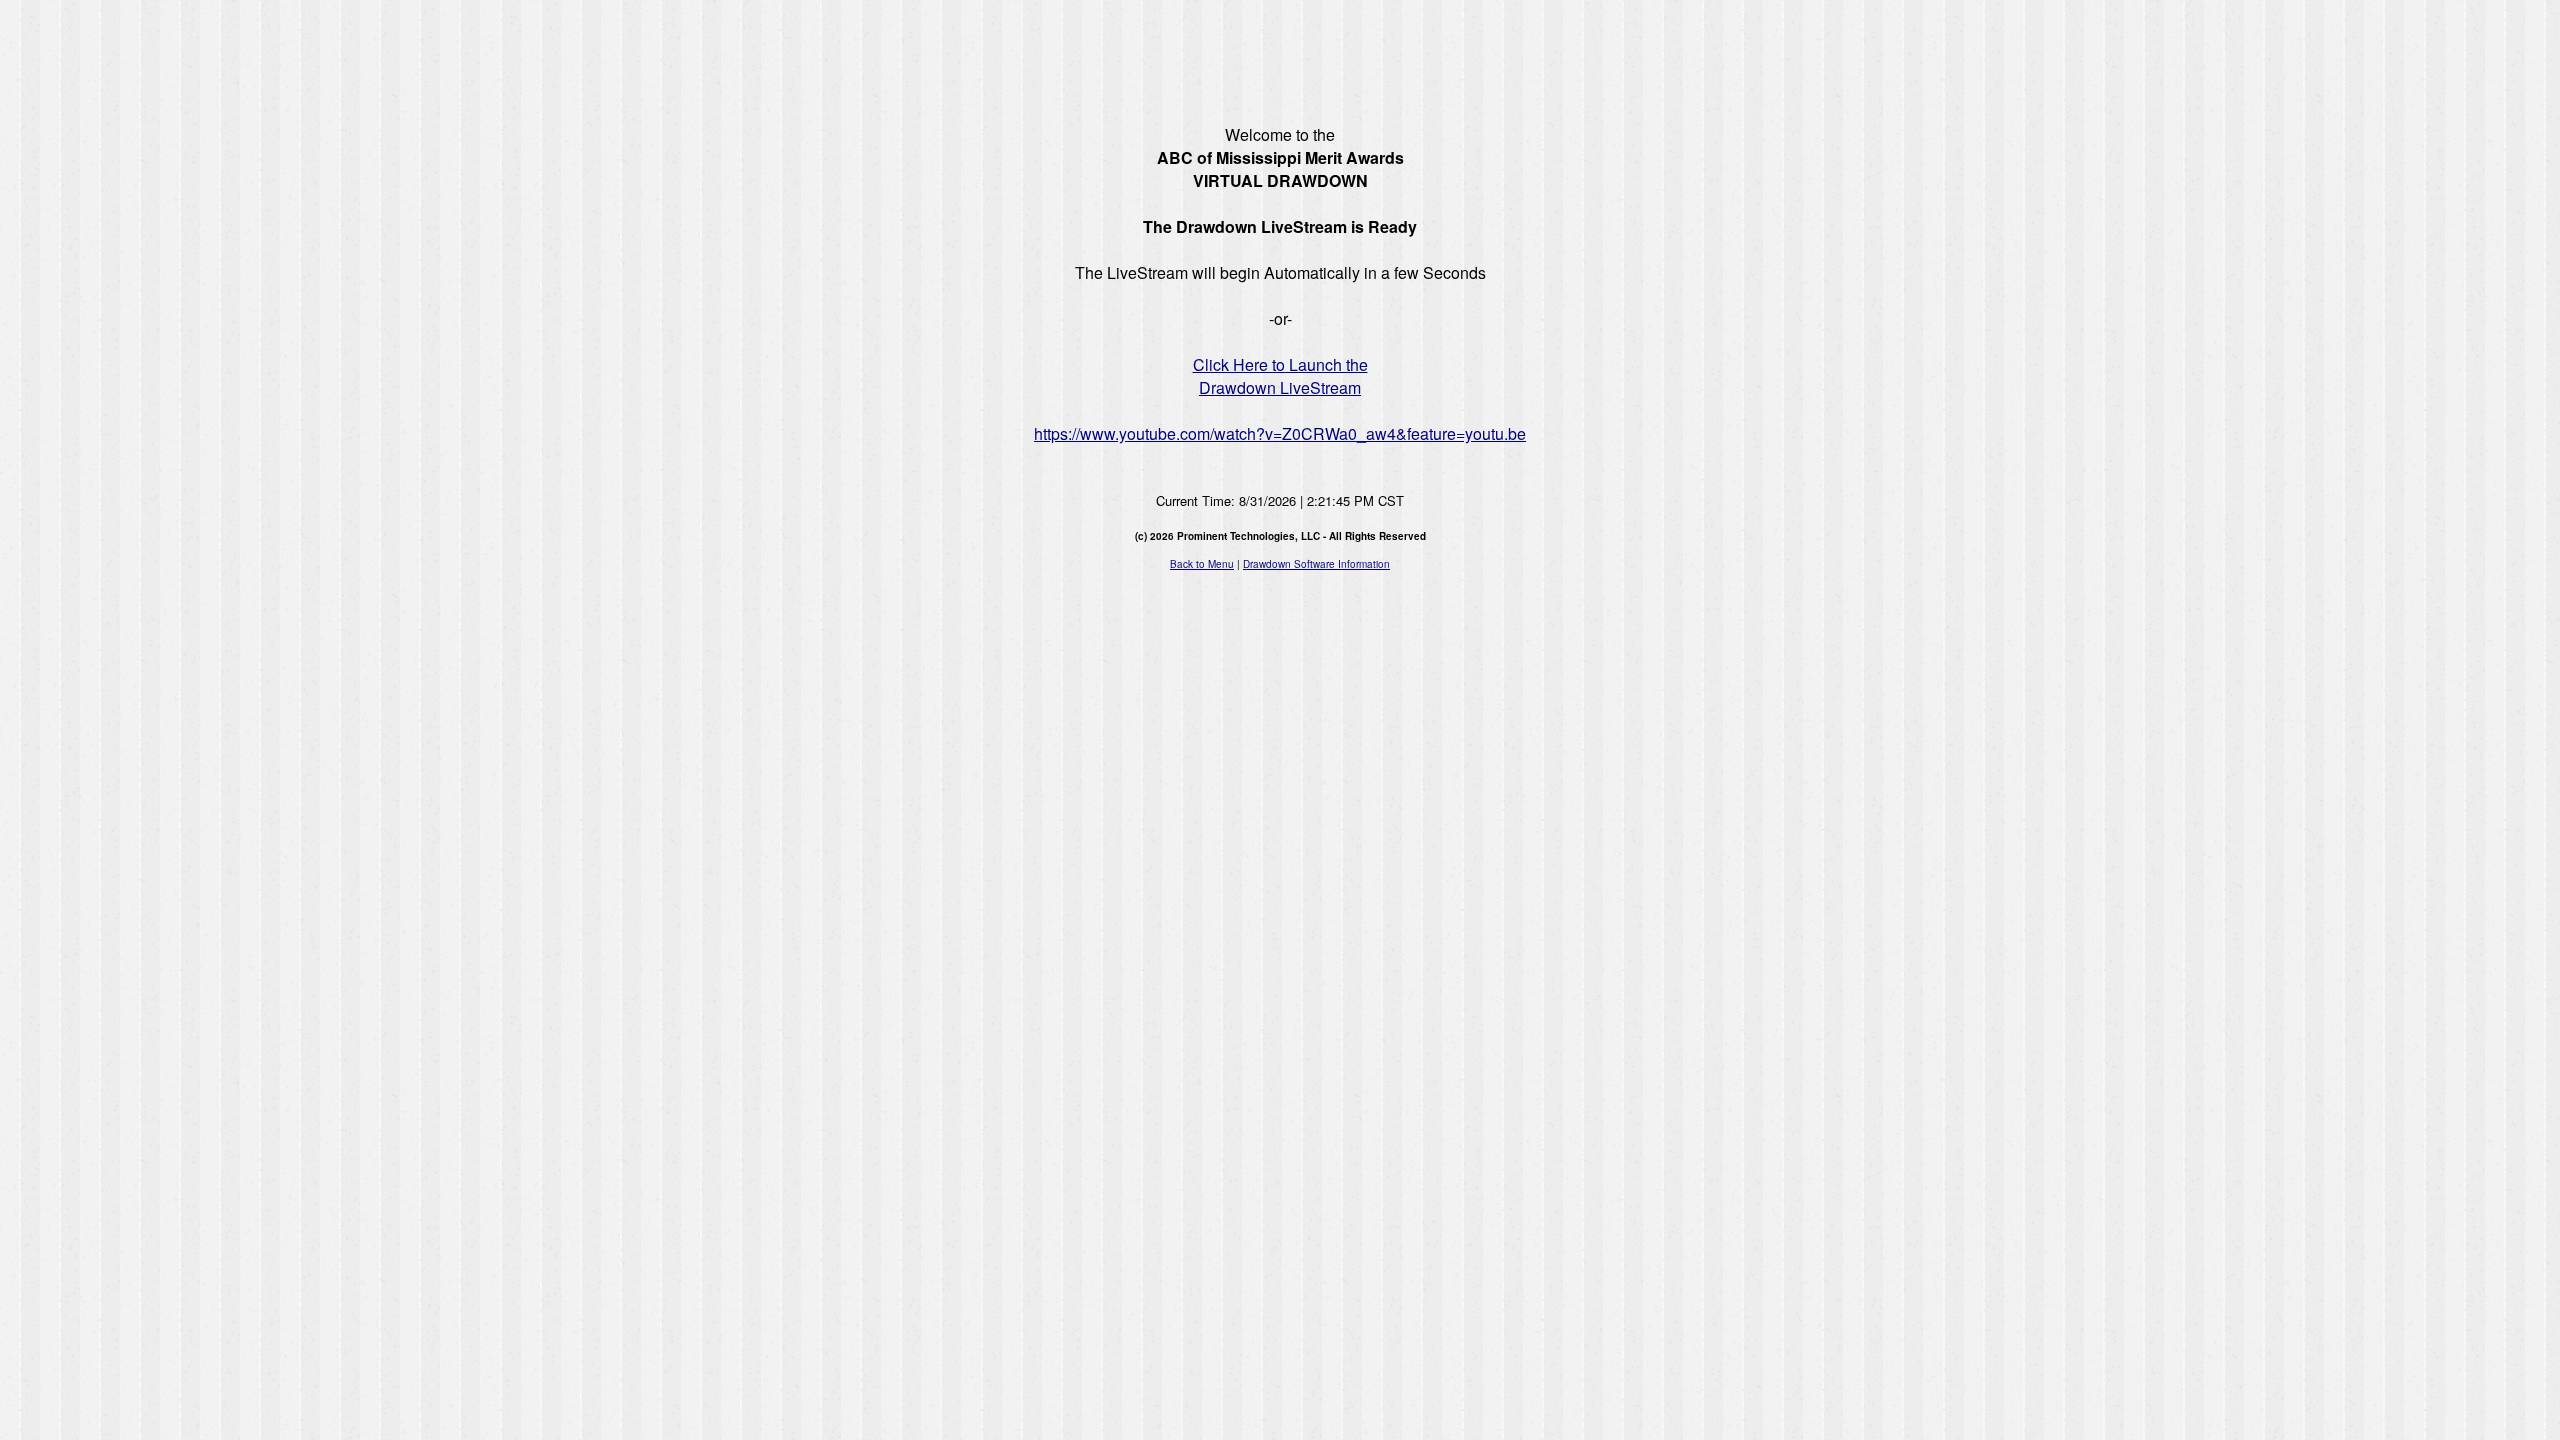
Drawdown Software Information (1316, 564)
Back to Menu (1202, 564)
